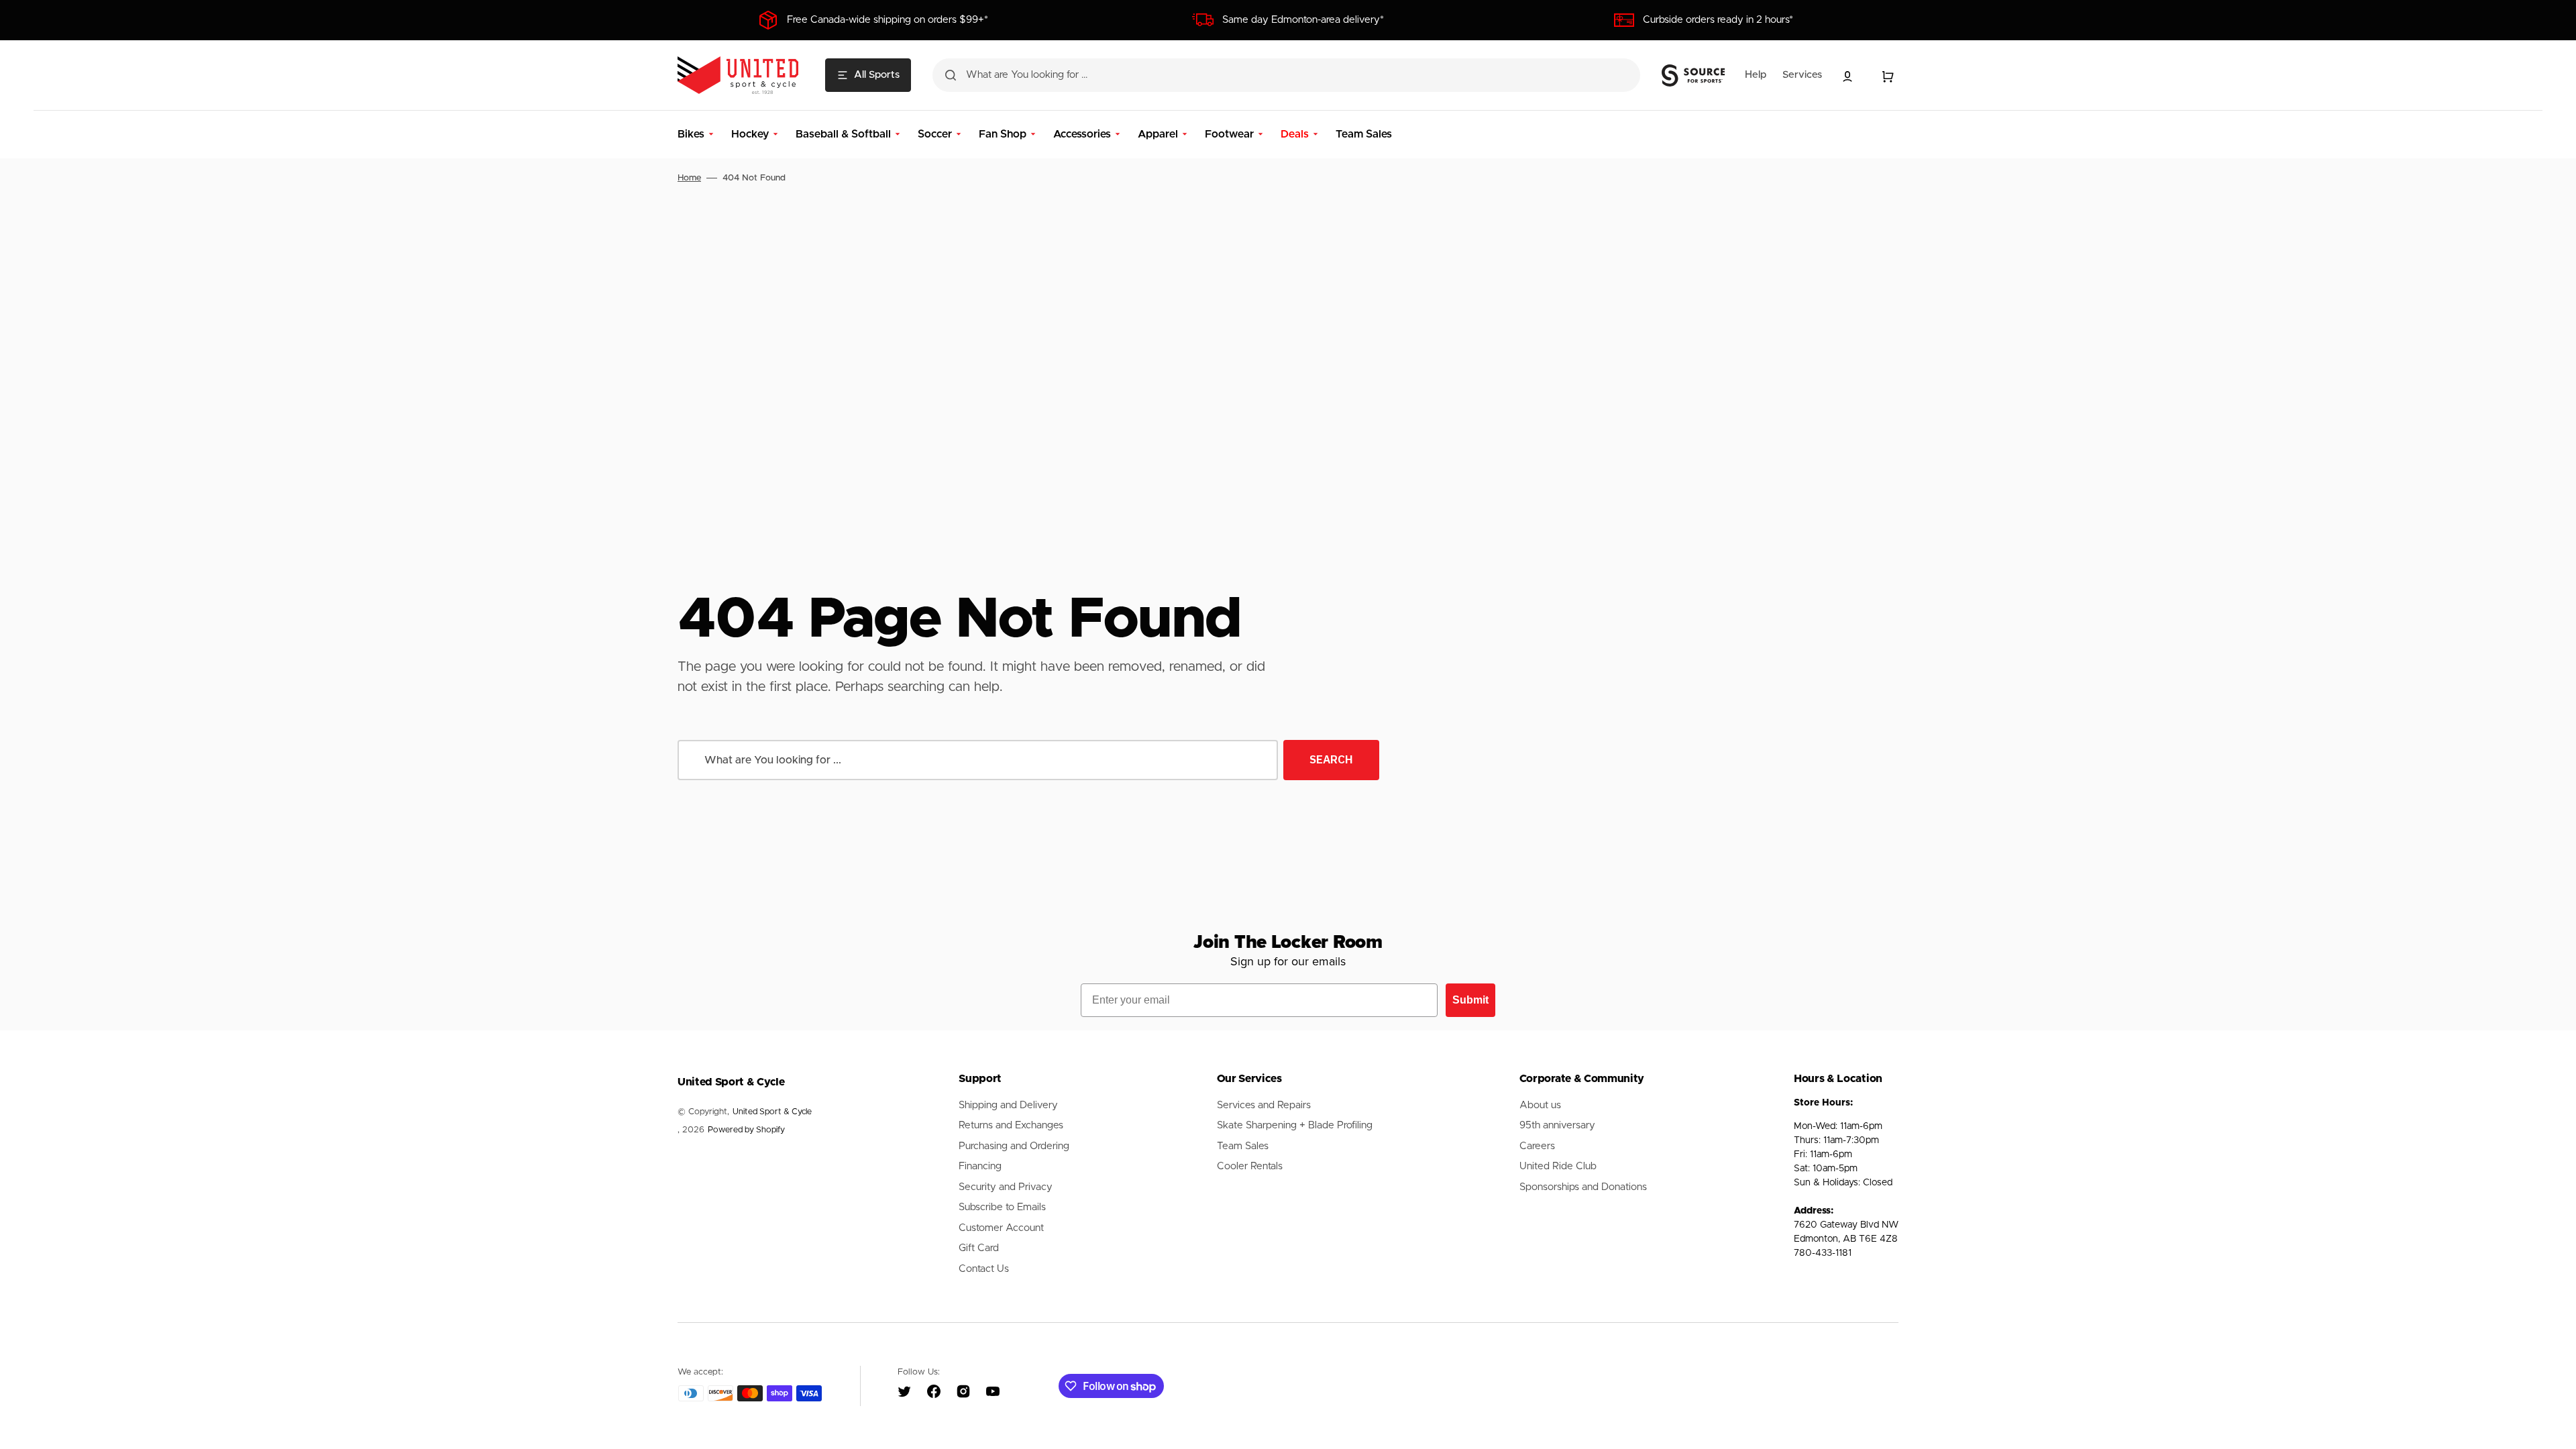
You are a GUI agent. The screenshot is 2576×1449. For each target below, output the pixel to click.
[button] (1847, 76)
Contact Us (984, 1269)
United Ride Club (1558, 1166)
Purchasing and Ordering (1014, 1146)
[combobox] (1286, 75)
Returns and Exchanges (1011, 1125)
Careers (1537, 1146)
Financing (980, 1166)
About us (1540, 1105)
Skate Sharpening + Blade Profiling (1295, 1125)
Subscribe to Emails (1002, 1207)
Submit (1470, 1000)
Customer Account (1001, 1228)
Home (689, 178)
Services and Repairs (1264, 1105)
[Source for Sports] (1693, 76)
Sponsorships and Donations (1583, 1187)
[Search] (951, 75)
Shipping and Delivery (1008, 1105)
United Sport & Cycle (772, 1112)
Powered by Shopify (746, 1130)
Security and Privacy (1006, 1187)
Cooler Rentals (1250, 1166)
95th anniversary (1557, 1125)
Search (1331, 759)
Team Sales (1243, 1146)
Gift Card (979, 1248)
